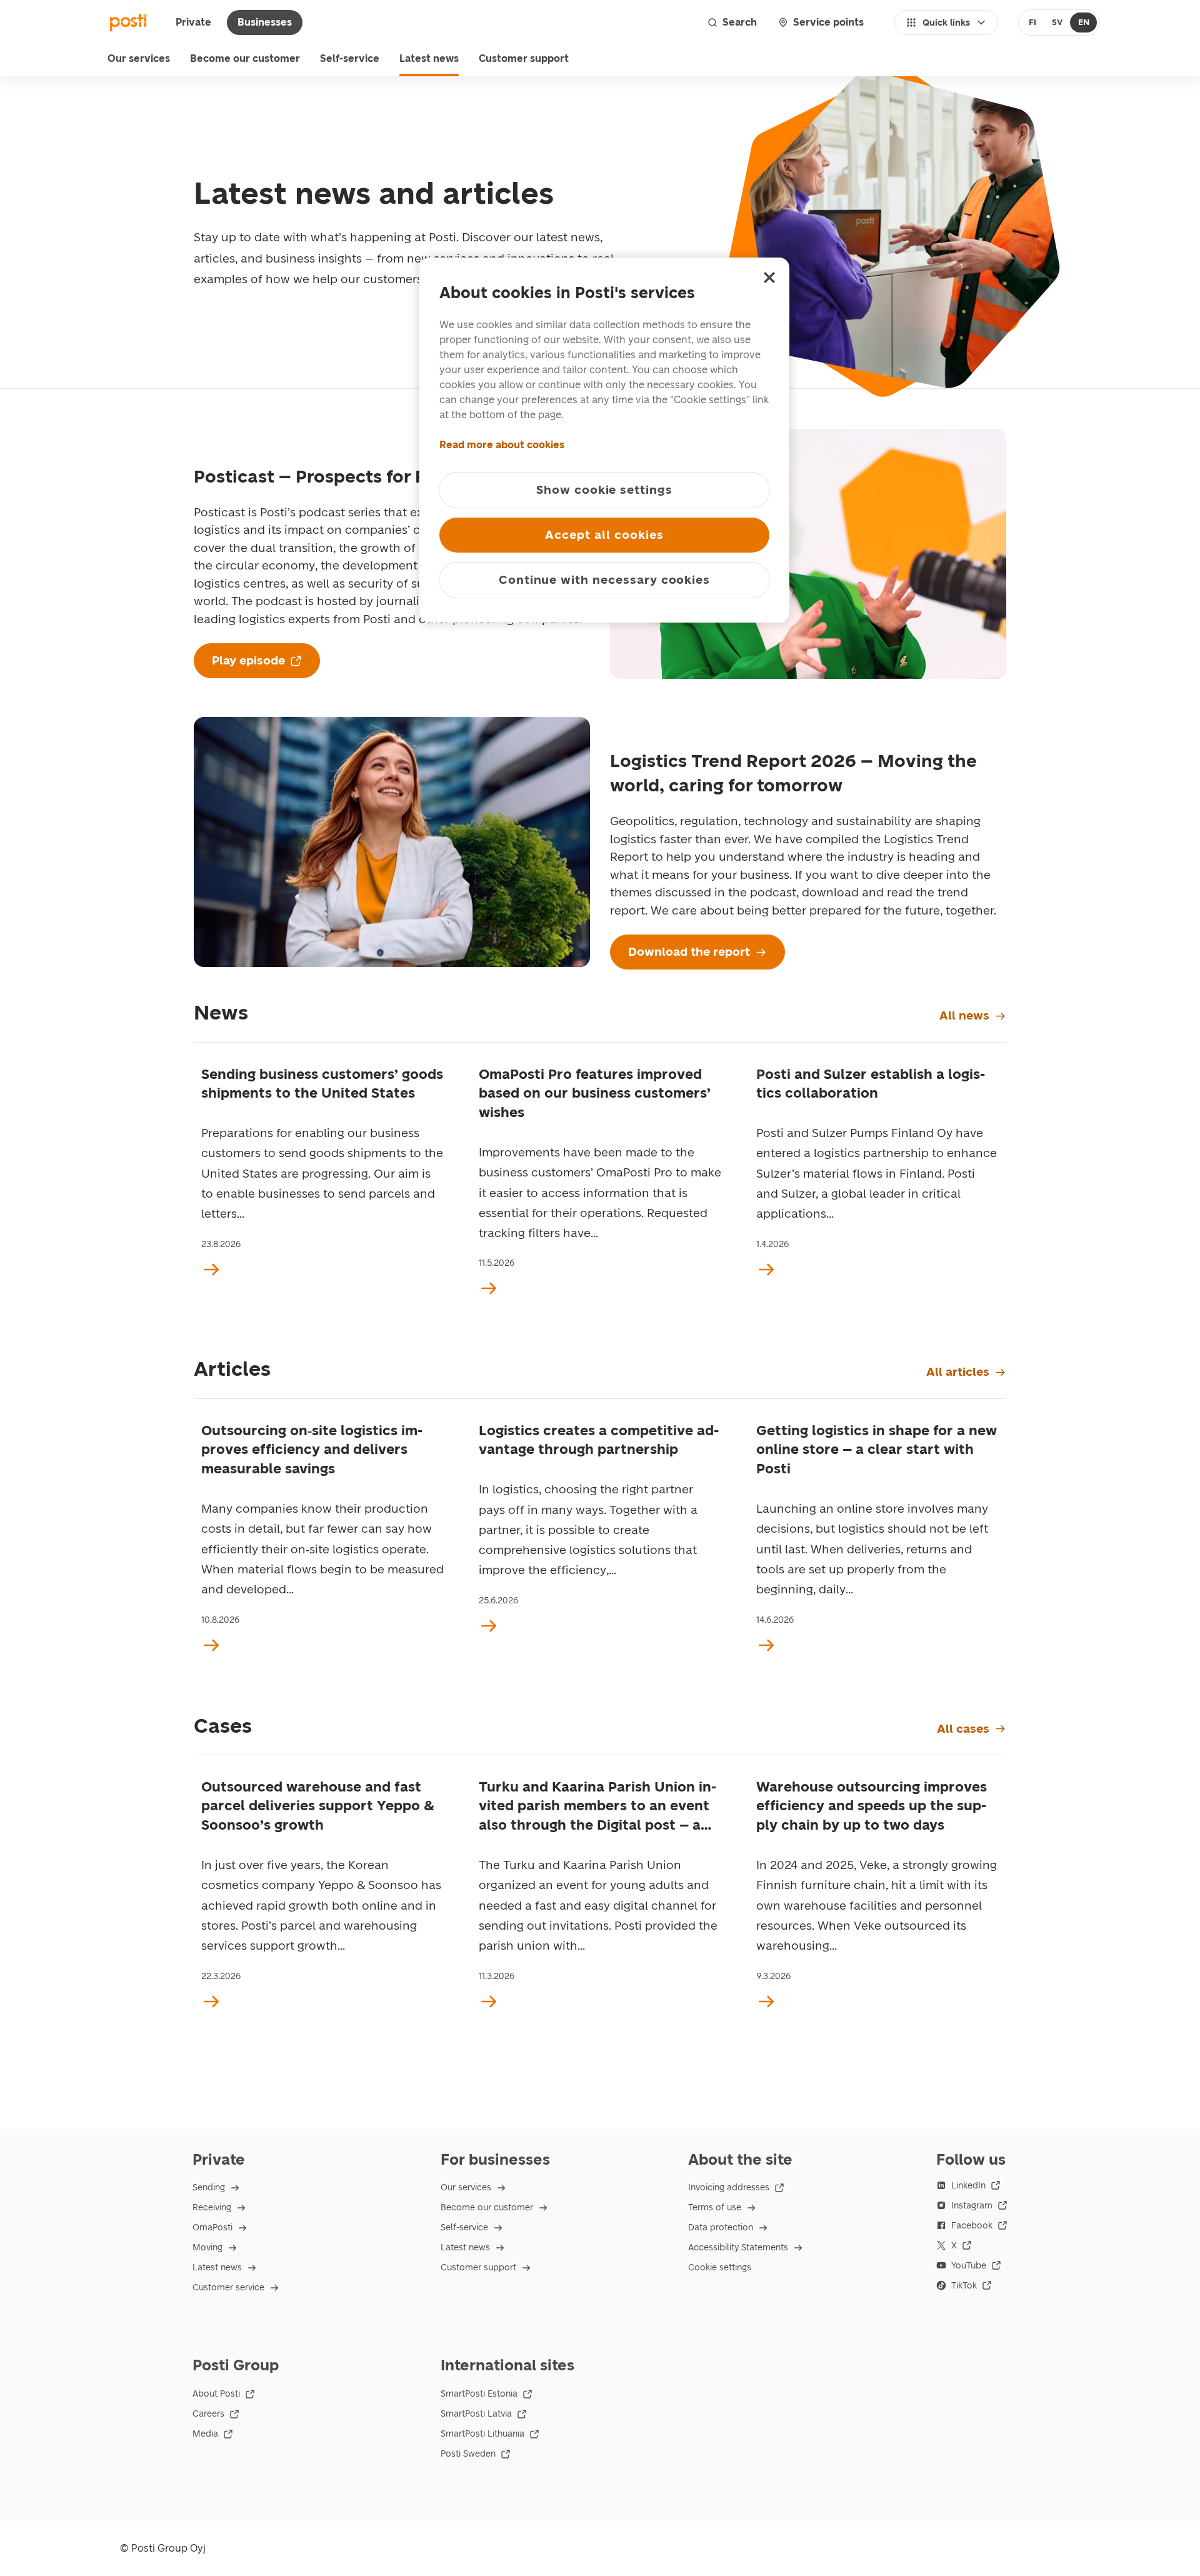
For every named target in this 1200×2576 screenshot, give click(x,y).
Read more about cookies (502, 445)
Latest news (429, 58)
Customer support (524, 58)
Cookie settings (720, 2268)
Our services (139, 58)
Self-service (350, 58)
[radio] (1033, 23)
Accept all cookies (604, 535)
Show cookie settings (604, 490)
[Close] (769, 278)
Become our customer (245, 58)
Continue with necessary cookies (604, 580)
